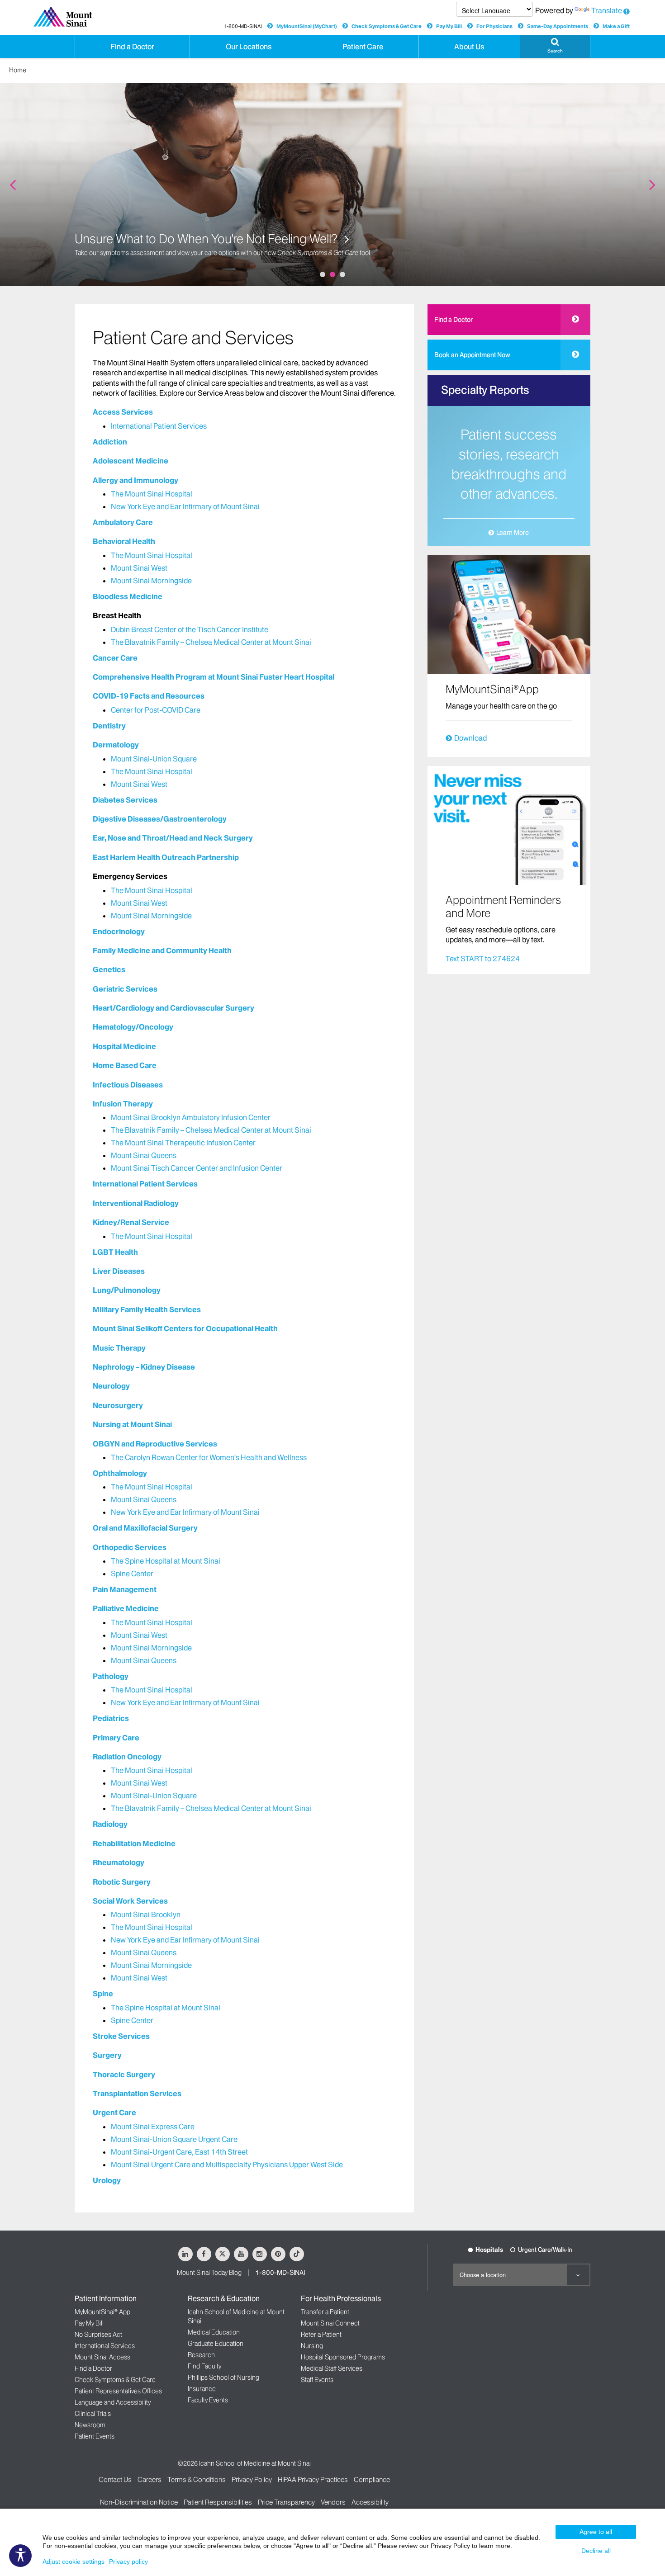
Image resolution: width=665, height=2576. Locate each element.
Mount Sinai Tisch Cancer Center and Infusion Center (197, 1168)
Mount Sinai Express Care (153, 2127)
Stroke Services (121, 2036)
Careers (150, 2479)
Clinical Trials (93, 2414)
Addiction (110, 442)
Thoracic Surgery (124, 2075)
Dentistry (109, 726)
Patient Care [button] (363, 47)
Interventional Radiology (136, 1203)
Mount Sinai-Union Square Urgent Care (174, 2139)
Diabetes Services (125, 800)
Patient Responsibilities (218, 2502)
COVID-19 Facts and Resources (149, 696)
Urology (107, 2180)
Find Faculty (204, 2366)
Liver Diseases (119, 1271)
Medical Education (214, 2332)
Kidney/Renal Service (131, 1222)
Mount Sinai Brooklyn (146, 1914)
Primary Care (116, 1738)
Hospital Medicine (124, 1046)
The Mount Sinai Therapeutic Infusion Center (183, 1143)
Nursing (312, 2346)
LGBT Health (115, 1252)
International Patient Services (159, 426)
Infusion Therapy (123, 1104)
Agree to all (596, 2532)
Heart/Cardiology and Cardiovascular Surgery (173, 1008)
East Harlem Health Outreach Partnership (166, 857)
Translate (607, 10)
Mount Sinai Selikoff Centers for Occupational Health (185, 1328)
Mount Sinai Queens (144, 1155)
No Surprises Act (98, 2335)
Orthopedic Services (130, 1547)
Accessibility (370, 2502)
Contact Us (115, 2479)
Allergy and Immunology (135, 480)
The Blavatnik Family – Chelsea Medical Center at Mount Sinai (211, 642)
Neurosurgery (118, 1405)
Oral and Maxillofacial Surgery (145, 1528)
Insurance (202, 2389)
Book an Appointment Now (472, 355)
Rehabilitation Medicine (134, 1843)
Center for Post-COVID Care (156, 710)
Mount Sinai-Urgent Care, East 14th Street (179, 2152)
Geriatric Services (125, 989)
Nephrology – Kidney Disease (144, 1367)
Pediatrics (111, 1718)
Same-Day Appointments (558, 26)
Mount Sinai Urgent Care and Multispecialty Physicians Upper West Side (227, 2165)
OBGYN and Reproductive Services (155, 1444)
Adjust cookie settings (74, 2562)
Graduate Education (216, 2344)
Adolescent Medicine (131, 461)
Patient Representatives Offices (118, 2391)
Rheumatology (119, 1862)
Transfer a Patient (325, 2312)
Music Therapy (119, 1348)
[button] (555, 47)
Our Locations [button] (249, 47)
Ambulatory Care (123, 522)
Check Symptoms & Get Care (387, 26)
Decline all (596, 2551)
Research (201, 2355)
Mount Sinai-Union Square (154, 759)
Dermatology (116, 745)
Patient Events (95, 2436)
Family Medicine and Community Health (162, 950)
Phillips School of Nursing (223, 2377)
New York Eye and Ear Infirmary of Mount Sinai (185, 506)
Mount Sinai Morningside (151, 581)
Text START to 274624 (483, 959)
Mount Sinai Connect (330, 2323)
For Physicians (494, 26)
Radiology (110, 1824)
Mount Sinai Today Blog (209, 2273)
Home (18, 70)
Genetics (109, 969)
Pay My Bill (449, 26)
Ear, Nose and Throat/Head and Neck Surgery (173, 838)
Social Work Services (130, 1901)
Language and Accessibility (113, 2402)
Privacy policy (128, 2562)
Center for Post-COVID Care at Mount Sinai (190, 239)
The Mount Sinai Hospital (152, 494)
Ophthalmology (120, 1473)
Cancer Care (115, 658)
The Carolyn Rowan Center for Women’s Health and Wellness (209, 1457)
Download (470, 738)
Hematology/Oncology (133, 1027)
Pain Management (125, 1589)
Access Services (123, 412)
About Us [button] (469, 47)
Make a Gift (616, 26)
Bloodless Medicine (128, 596)
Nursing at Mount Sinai (132, 1424)
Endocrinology (119, 931)
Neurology (111, 1386)
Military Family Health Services (147, 1309)
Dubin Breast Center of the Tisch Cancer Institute (190, 629)
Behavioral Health (124, 541)
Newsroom (90, 2425)
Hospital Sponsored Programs (343, 2357)
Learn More (513, 533)
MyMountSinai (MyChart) (307, 26)
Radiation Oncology (127, 1757)
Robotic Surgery (122, 1882)
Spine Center (132, 1574)
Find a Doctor (454, 320)
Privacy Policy (252, 2479)
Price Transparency (286, 2502)
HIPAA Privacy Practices (313, 2479)
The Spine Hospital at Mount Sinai (166, 1561)
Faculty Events (208, 2400)
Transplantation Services (137, 2094)
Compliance (372, 2479)
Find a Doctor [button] (132, 47)
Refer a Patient (321, 2335)
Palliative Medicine (126, 1608)
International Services (105, 2346)
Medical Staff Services (332, 2368)
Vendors (333, 2502)
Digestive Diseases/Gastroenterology (160, 819)
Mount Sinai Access (102, 2357)
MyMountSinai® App (102, 2312)
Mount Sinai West (139, 568)
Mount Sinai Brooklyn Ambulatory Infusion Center (191, 1117)
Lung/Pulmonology (127, 1290)
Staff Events (317, 2380)
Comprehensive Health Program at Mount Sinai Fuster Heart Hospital (214, 677)
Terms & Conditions (197, 2479)
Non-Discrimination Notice (139, 2502)
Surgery (107, 2055)
